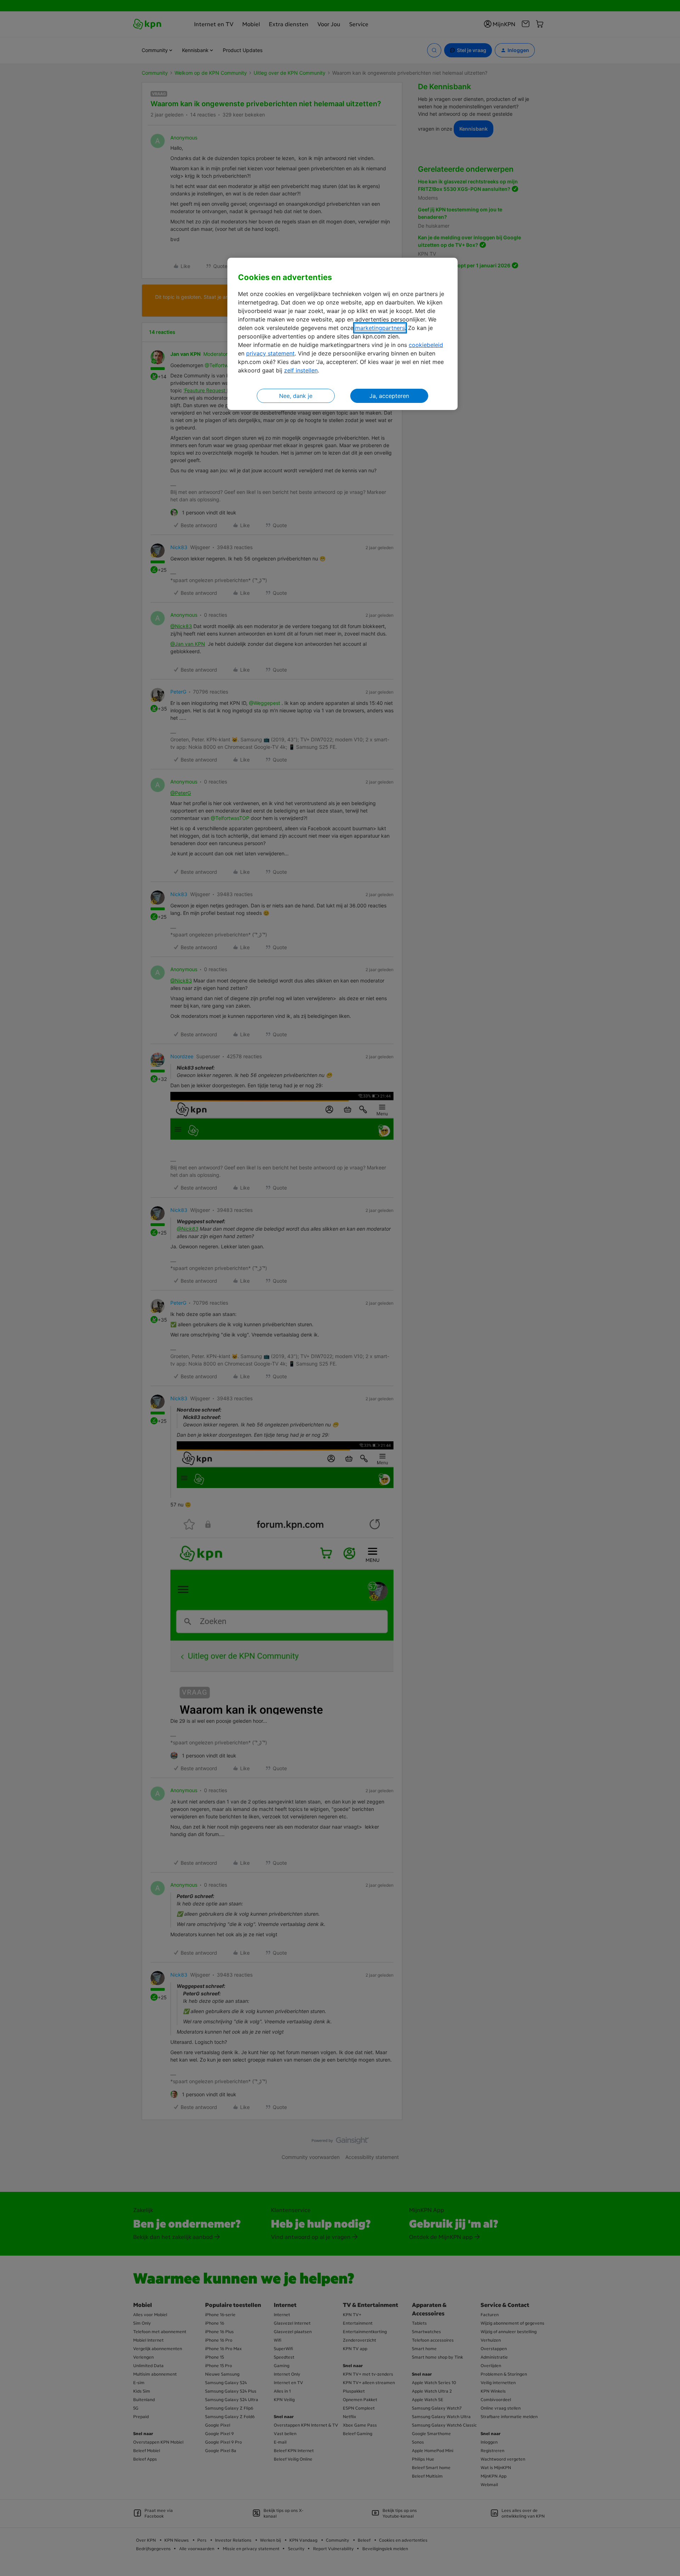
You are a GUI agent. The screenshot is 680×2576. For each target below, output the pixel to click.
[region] (342, 334)
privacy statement (270, 353)
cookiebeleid (426, 345)
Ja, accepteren (389, 396)
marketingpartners (380, 328)
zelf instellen (301, 370)
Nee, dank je (296, 396)
